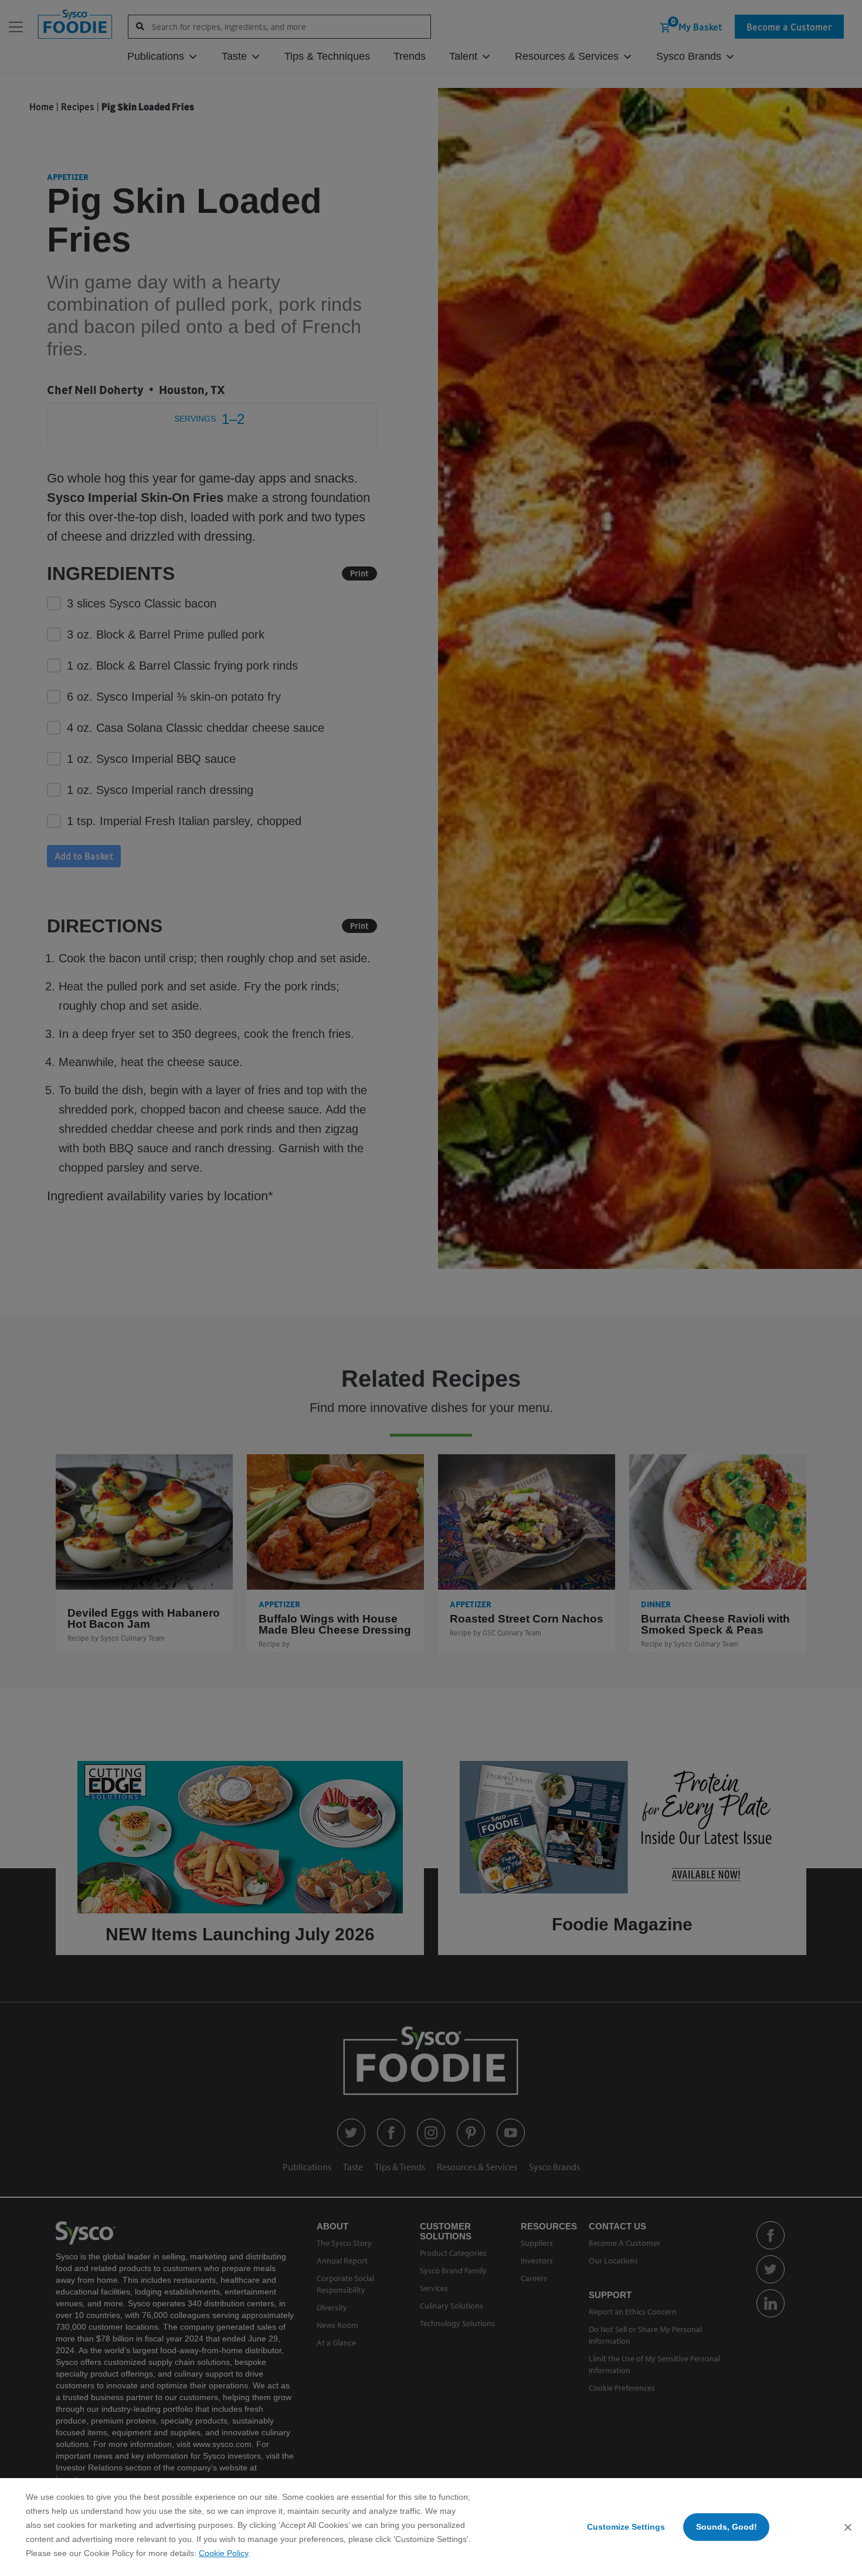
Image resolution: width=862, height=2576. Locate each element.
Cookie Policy (223, 2553)
